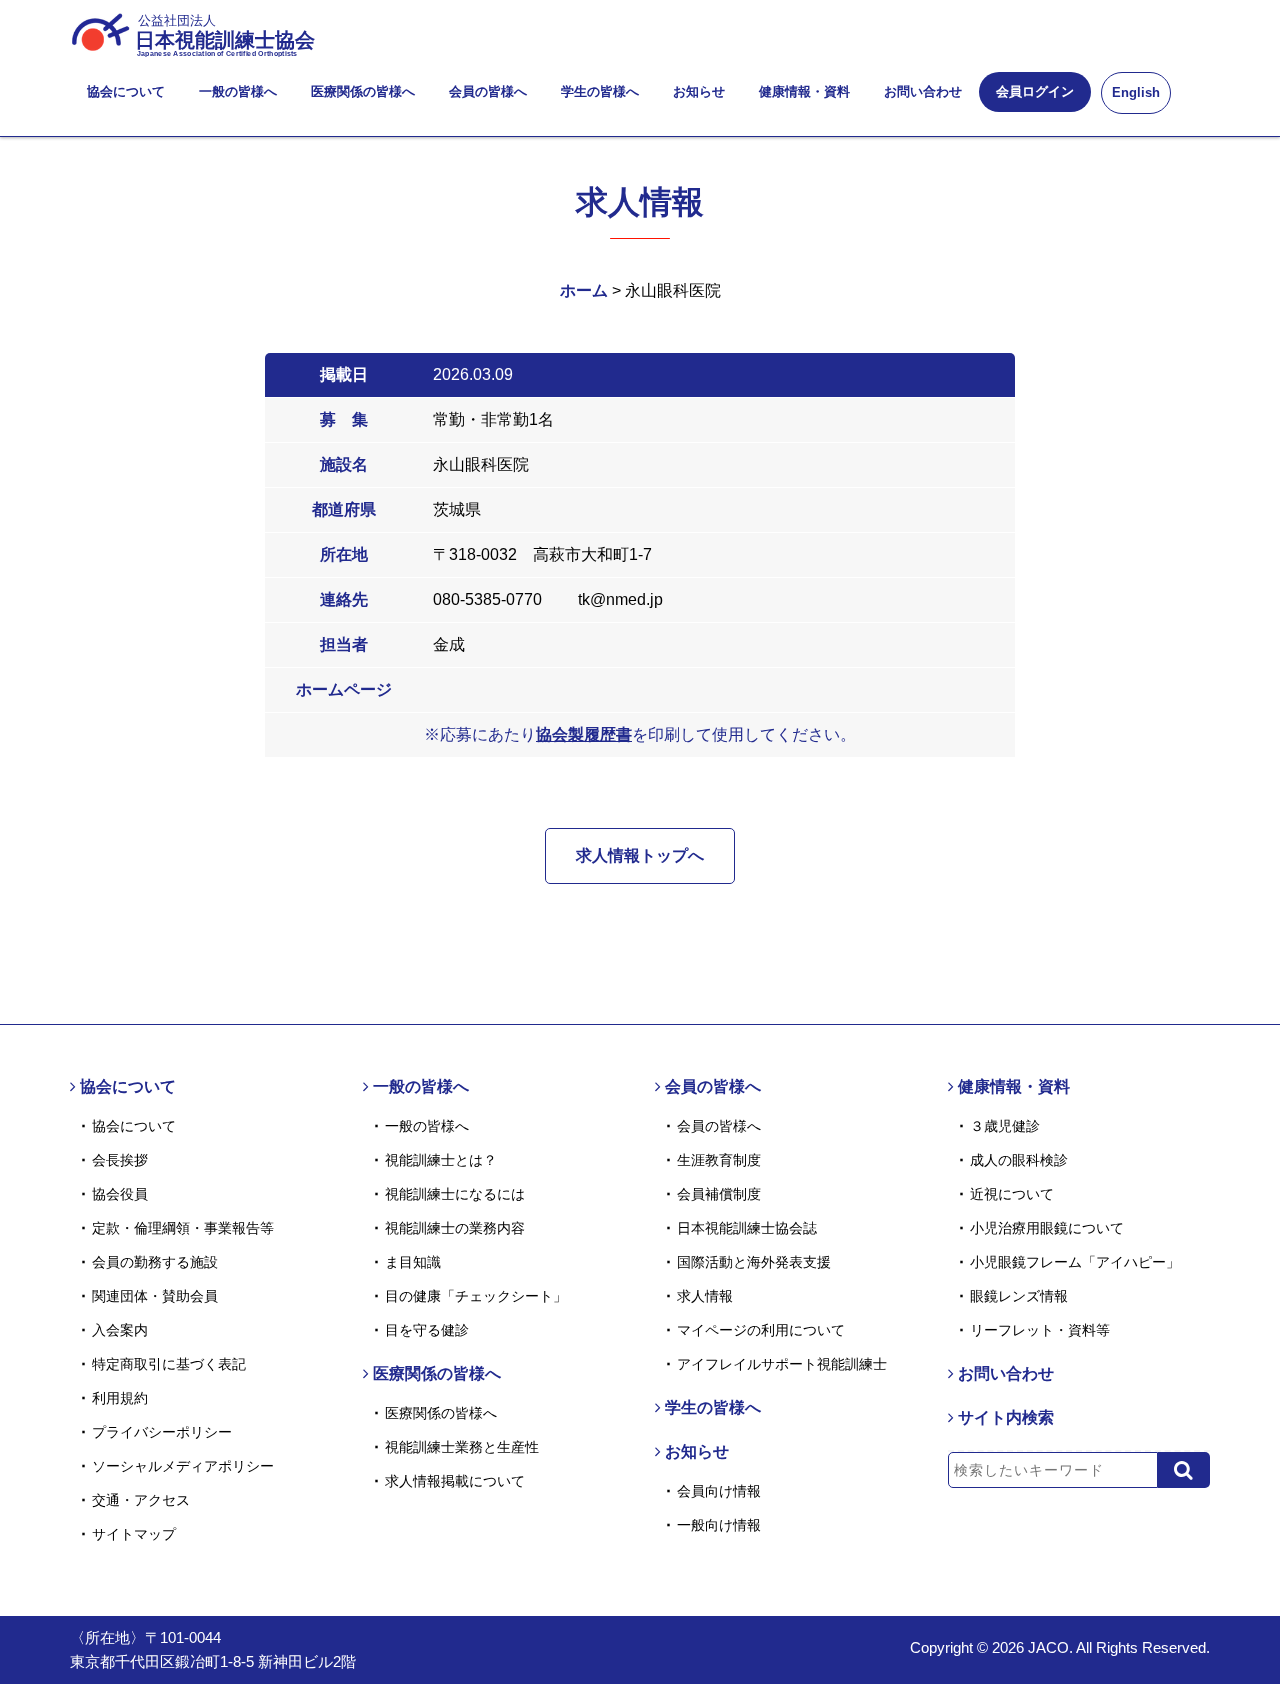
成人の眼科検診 (1019, 1160)
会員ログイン (1035, 91)
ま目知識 (413, 1262)
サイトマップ (134, 1534)
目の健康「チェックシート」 (476, 1296)
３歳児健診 (1005, 1126)
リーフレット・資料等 (1040, 1330)
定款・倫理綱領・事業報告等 (183, 1228)
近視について (1012, 1194)
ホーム (584, 290)
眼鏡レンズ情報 (1019, 1296)
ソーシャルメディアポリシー (183, 1466)
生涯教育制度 (719, 1160)
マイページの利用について (761, 1330)
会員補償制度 (719, 1194)
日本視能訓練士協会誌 (747, 1228)
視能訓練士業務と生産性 (462, 1447)
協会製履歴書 (584, 734)
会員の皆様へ (488, 91)
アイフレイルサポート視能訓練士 (782, 1364)
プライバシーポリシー (162, 1432)
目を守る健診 (427, 1330)
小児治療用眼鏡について (1047, 1228)
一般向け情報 (719, 1525)
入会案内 (120, 1330)
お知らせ (699, 91)
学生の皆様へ (600, 91)
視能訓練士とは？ (441, 1160)
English (1136, 92)
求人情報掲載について (455, 1481)
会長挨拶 (120, 1160)
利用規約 (120, 1398)
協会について (126, 91)
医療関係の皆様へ (363, 91)
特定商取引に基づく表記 (169, 1364)
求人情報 (705, 1296)
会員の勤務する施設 (155, 1262)
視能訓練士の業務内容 (455, 1228)
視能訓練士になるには (455, 1194)
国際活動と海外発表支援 (754, 1262)
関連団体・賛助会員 (155, 1296)
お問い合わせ (923, 91)
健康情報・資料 (804, 91)
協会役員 (120, 1194)
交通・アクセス (141, 1500)
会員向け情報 (719, 1491)
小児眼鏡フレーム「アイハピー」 (1075, 1262)
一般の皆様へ (238, 91)
